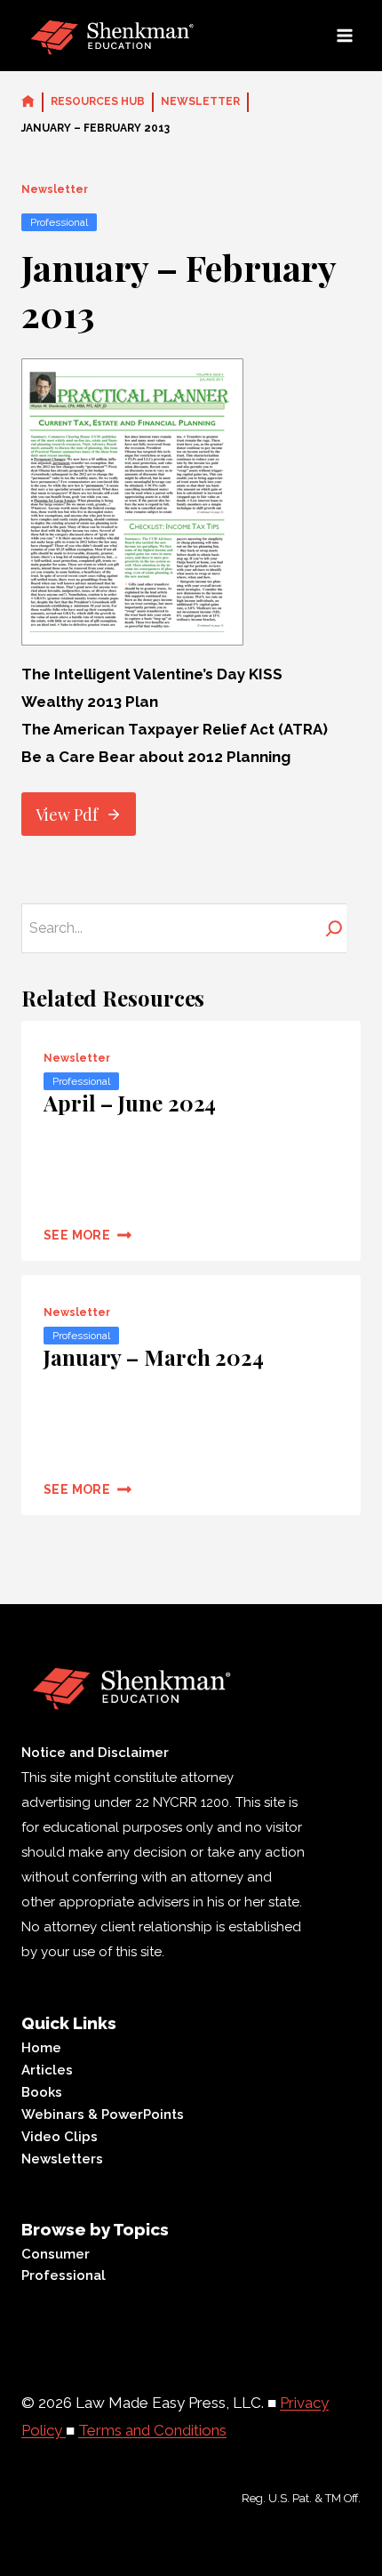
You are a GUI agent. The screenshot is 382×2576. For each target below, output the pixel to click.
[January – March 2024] (191, 1395)
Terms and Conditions (152, 2430)
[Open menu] (344, 35)
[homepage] (28, 102)
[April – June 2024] (191, 1141)
